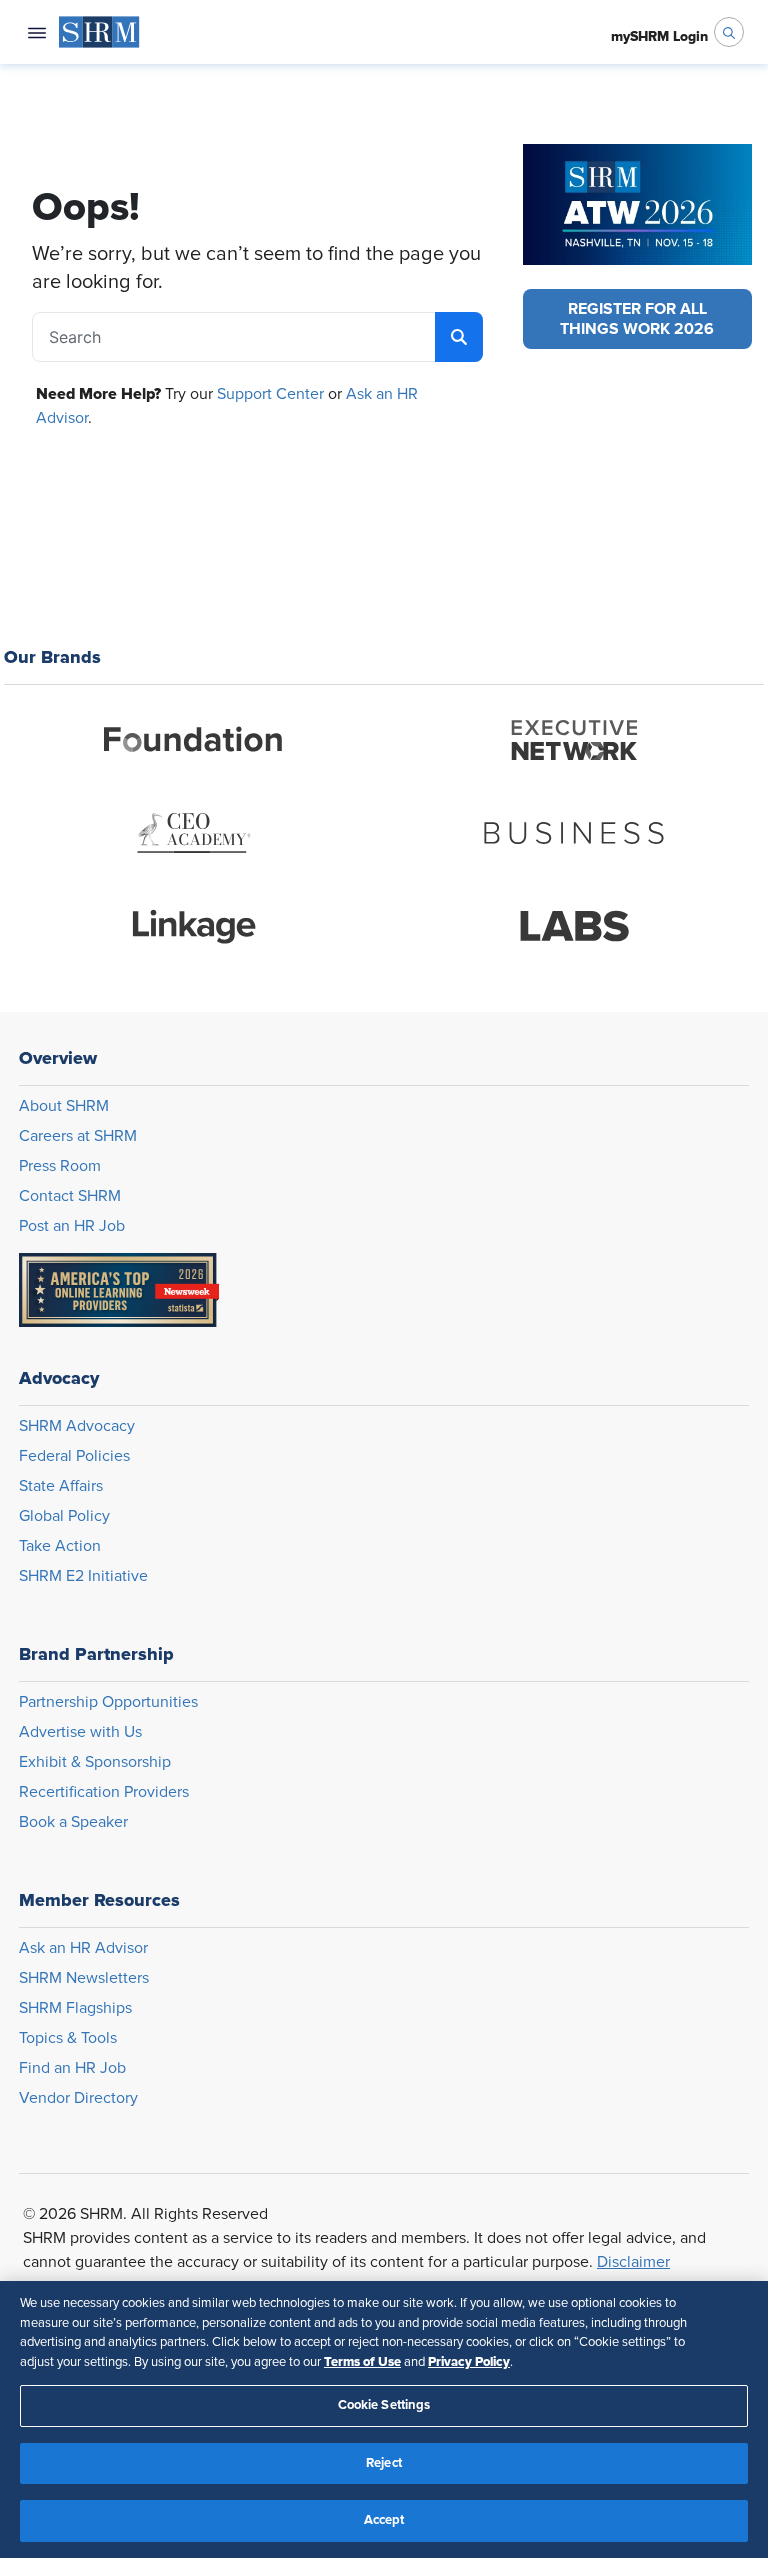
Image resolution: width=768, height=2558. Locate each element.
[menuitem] (99, 32)
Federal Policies (74, 1456)
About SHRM (64, 1106)
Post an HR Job (72, 1226)
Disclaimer (633, 2262)
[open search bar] (729, 32)
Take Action (60, 1546)
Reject (384, 2463)
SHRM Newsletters (84, 1978)
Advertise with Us (80, 1732)
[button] (637, 319)
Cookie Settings (384, 2405)
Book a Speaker (73, 1822)
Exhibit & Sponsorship (95, 1762)
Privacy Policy (469, 2362)
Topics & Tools (68, 2038)
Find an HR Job (72, 2068)
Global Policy (64, 1516)
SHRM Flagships (75, 2008)
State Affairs (61, 1486)
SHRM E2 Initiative (83, 1576)
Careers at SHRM (78, 1136)
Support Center (270, 394)
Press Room (60, 1166)
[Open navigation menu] (37, 32)
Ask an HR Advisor (83, 1948)
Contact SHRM (70, 1196)
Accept (384, 2520)
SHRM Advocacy (77, 1426)
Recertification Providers (104, 1792)
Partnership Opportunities (108, 1702)
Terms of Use (362, 2362)
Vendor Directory (78, 2098)
